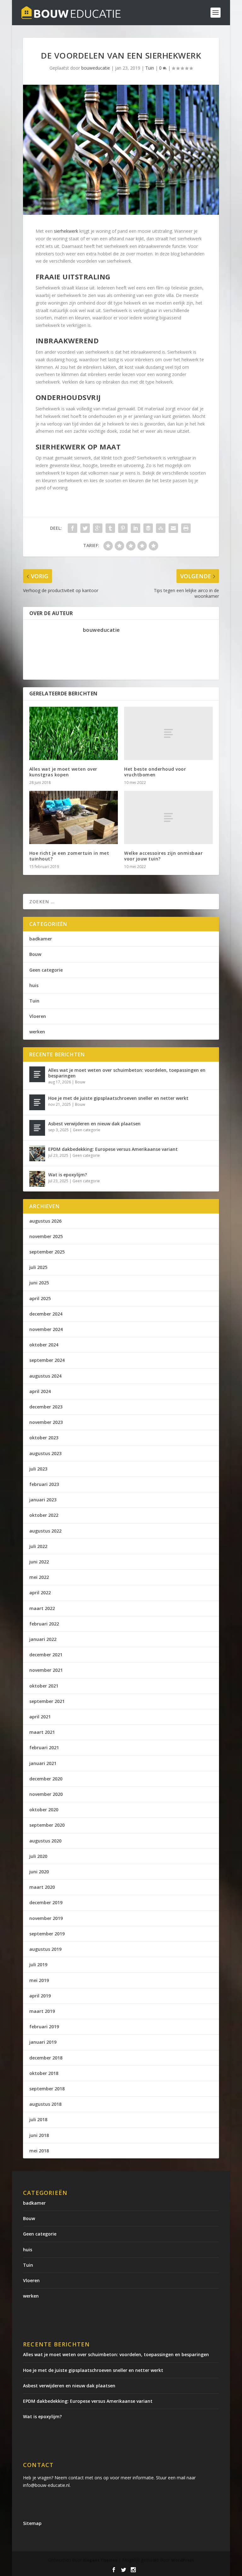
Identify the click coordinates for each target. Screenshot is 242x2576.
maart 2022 (42, 1608)
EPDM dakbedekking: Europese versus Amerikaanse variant (113, 1149)
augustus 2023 (45, 1453)
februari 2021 (44, 1748)
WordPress (183, 2560)
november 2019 (46, 1918)
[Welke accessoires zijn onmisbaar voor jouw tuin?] (168, 817)
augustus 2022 (45, 1531)
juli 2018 (38, 2119)
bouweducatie (96, 68)
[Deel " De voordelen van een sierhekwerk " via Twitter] (85, 528)
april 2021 (40, 1717)
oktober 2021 (44, 1686)
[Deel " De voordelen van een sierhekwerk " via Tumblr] (110, 528)
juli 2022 (38, 1546)
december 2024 (46, 1314)
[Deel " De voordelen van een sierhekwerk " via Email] (173, 528)
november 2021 (46, 1670)
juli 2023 (38, 1469)
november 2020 (46, 1794)
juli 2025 (38, 1267)
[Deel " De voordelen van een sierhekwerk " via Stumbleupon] (161, 528)
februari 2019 (44, 2027)
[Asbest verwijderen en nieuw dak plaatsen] (37, 1128)
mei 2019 (39, 1980)
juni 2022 (39, 1562)
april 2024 (40, 1391)
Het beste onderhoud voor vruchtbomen (155, 772)
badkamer (41, 939)
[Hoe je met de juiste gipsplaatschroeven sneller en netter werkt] (37, 1102)
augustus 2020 (45, 1841)
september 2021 (47, 1701)
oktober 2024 (44, 1345)
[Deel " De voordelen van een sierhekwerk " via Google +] (98, 528)
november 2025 (46, 1236)
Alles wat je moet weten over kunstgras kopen (63, 772)
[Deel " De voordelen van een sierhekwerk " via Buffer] (148, 528)
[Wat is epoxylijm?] (37, 1179)
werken (37, 1032)
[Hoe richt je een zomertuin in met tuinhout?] (74, 817)
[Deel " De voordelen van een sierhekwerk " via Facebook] (72, 528)
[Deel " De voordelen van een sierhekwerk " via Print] (186, 528)
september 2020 (47, 1825)
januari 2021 (43, 1763)
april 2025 (40, 1298)
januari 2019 (43, 2042)
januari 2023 (43, 1500)
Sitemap (32, 2523)
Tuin (150, 68)
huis (34, 985)
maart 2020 (42, 1887)
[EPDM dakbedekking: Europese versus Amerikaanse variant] (37, 1153)
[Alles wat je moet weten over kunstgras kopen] (74, 733)
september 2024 (47, 1360)
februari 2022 (44, 1624)
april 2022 (40, 1593)
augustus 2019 (45, 1949)
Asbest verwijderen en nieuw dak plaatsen (94, 1124)
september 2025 (47, 1252)
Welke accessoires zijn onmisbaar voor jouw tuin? (163, 856)
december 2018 (46, 2058)
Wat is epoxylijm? (68, 1175)
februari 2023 (44, 1484)
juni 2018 (39, 2135)
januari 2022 (43, 1639)
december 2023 (46, 1407)
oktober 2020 (44, 1810)
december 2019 (46, 1902)
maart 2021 (42, 1732)
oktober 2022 (44, 1515)
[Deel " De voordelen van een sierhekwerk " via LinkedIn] (135, 528)
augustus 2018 (45, 2104)
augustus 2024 (45, 1376)
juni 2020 (39, 1872)
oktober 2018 (44, 2073)
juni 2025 (39, 1283)
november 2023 (46, 1422)
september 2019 (47, 1934)
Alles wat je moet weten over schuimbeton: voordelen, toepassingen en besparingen (127, 1073)
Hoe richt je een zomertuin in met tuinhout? (69, 856)
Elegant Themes (100, 2560)
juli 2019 (38, 1965)
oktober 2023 (44, 1438)
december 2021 (46, 1655)
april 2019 (40, 1996)
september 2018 (47, 2089)
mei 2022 (39, 1577)
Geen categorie (46, 970)
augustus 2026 (45, 1221)
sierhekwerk (66, 231)
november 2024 (46, 1329)
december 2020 (46, 1779)
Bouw (35, 954)
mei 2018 (39, 2151)
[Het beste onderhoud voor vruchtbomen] (168, 733)
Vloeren (38, 1016)
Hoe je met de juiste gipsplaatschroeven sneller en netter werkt (118, 1098)
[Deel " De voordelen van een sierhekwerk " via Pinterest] (123, 528)
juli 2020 (38, 1856)
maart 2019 (42, 2011)
